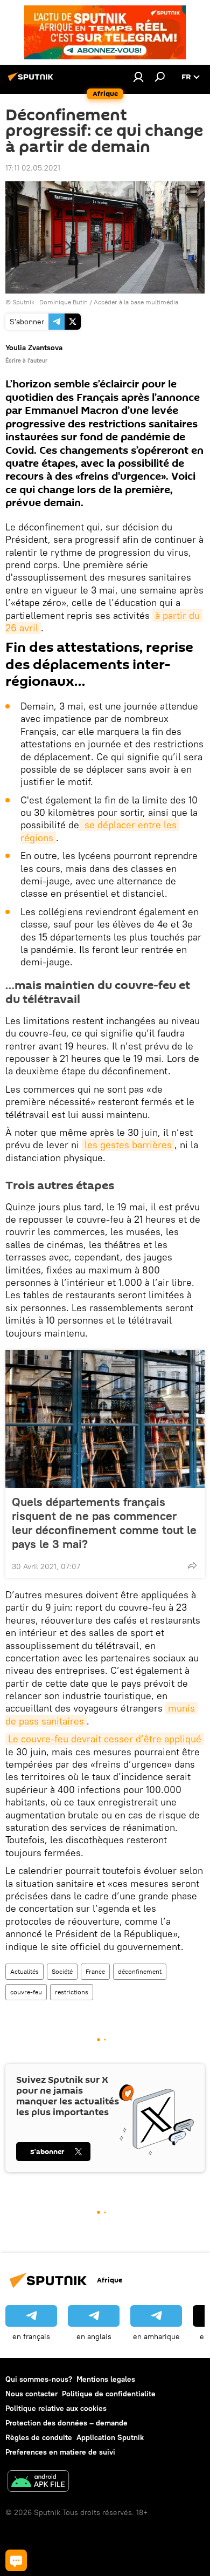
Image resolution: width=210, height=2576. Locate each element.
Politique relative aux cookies (56, 2408)
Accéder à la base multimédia (136, 302)
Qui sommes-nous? (39, 2379)
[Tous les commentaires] (16, 2560)
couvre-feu (26, 1992)
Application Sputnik (110, 2437)
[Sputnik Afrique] (32, 81)
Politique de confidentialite (109, 2394)
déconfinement (140, 1971)
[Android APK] (38, 2482)
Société (62, 1971)
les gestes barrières (128, 1145)
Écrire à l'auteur (26, 360)
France (95, 1971)
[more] (192, 1565)
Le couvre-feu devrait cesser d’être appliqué (105, 1739)
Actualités (24, 1971)
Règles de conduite (39, 2437)
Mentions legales (106, 2379)
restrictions (72, 1992)
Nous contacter (31, 2394)
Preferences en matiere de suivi (60, 2452)
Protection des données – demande (66, 2423)
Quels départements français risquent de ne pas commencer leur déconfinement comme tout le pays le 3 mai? (104, 1523)
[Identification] (138, 77)
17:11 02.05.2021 (33, 168)
